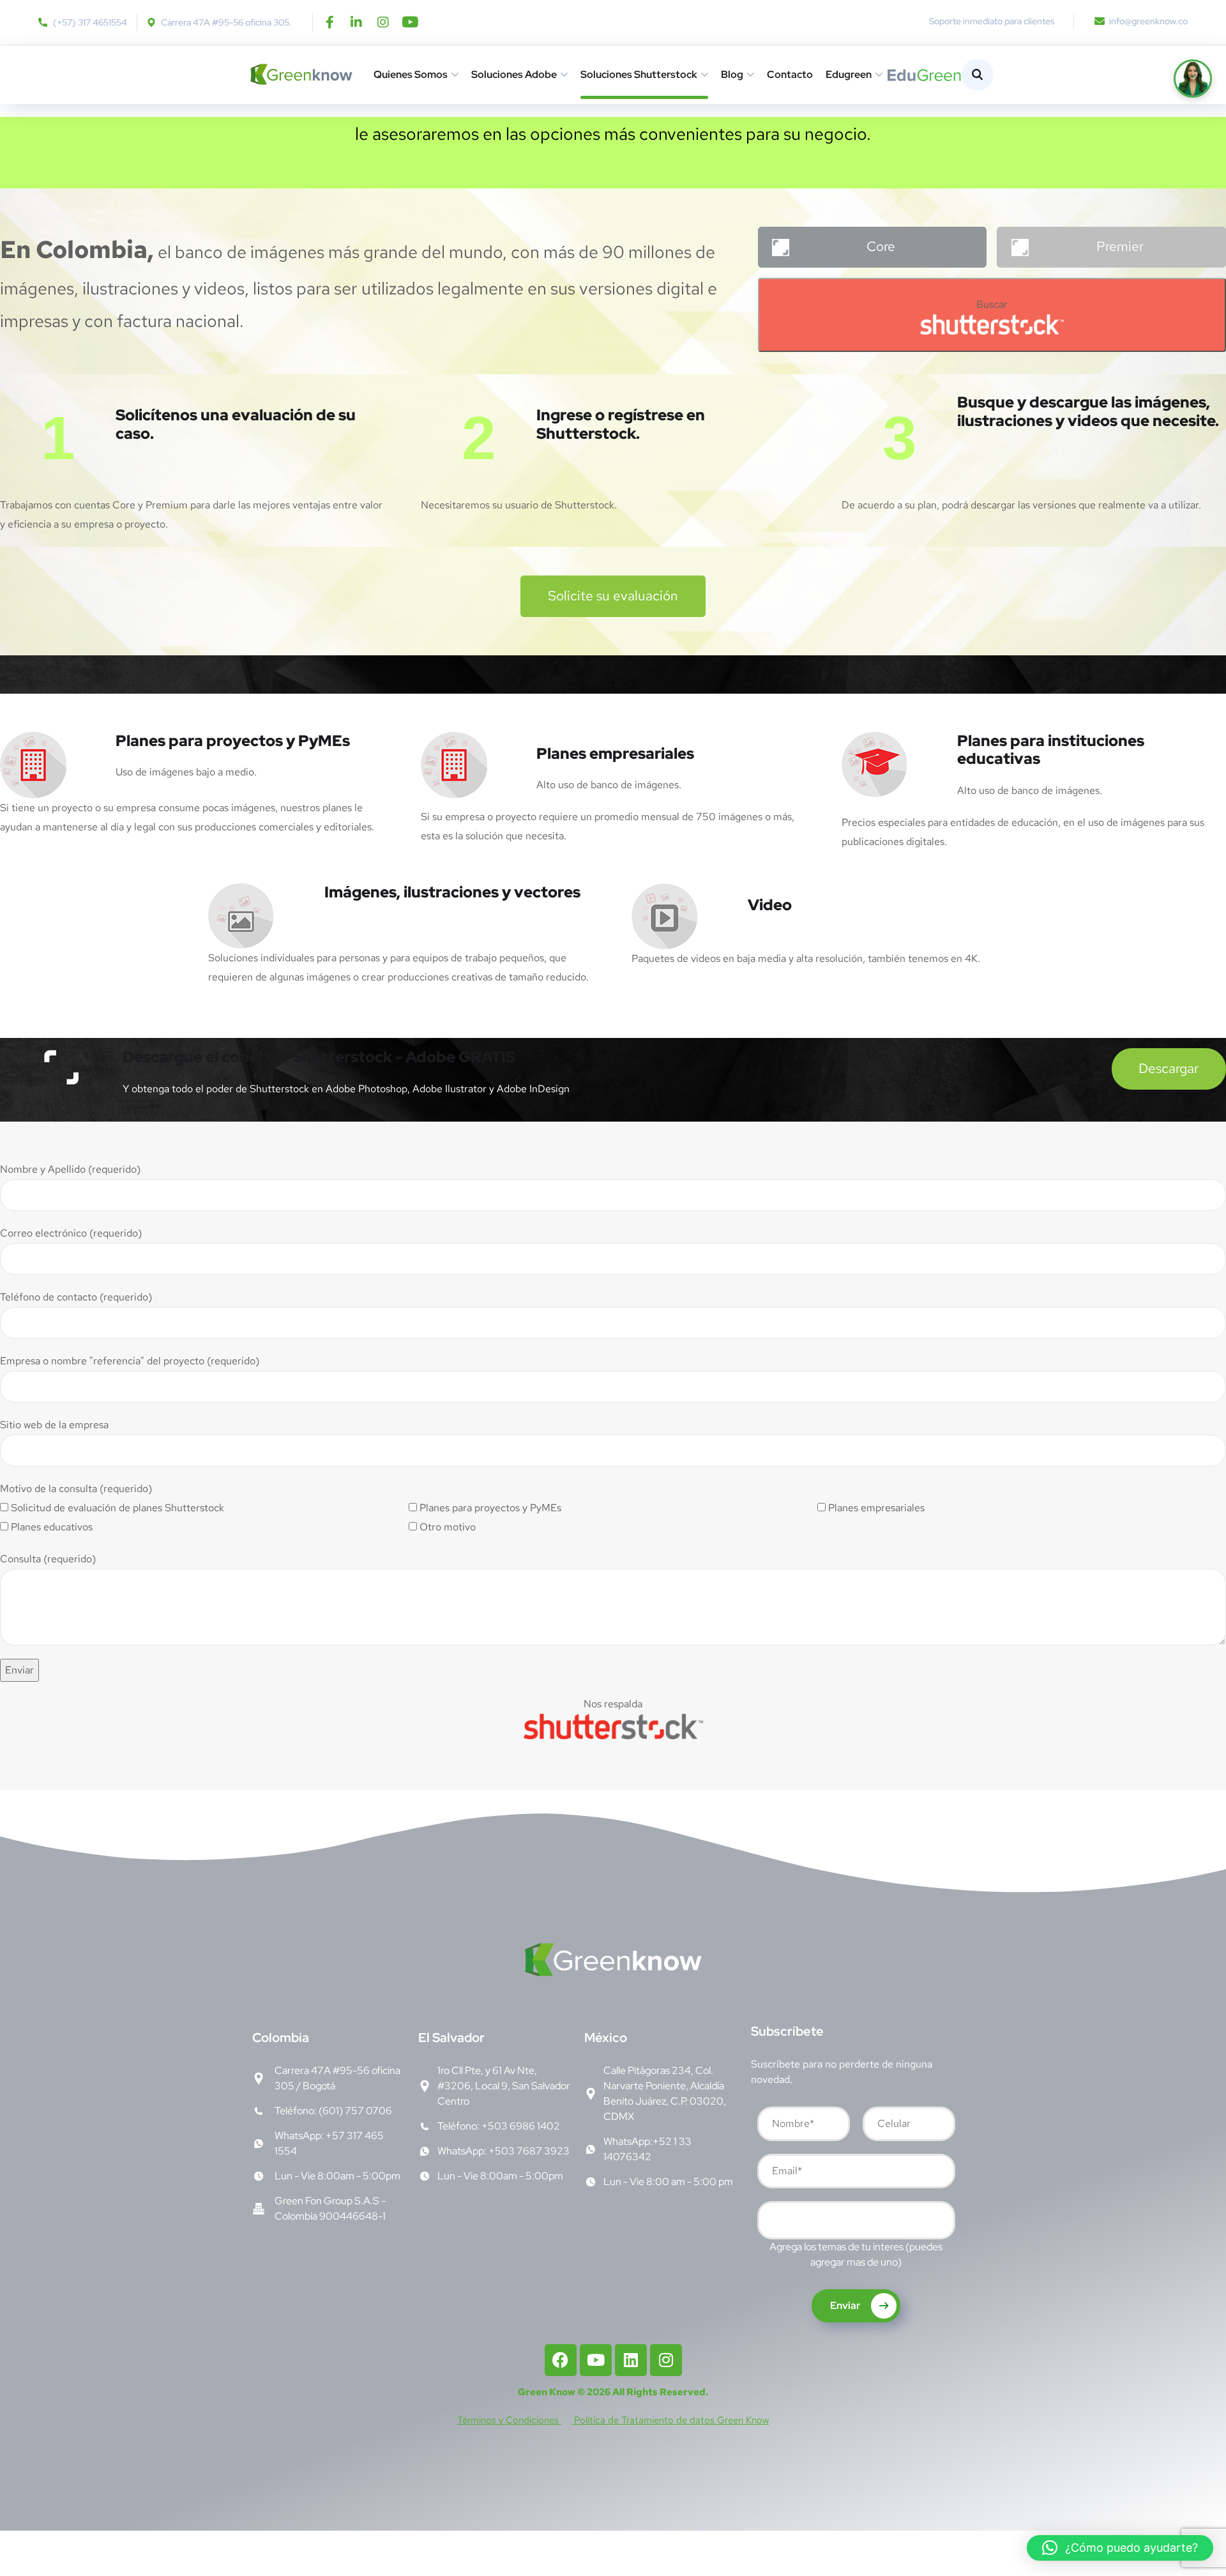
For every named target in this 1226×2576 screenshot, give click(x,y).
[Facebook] (561, 2360)
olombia (281, 2038)
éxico (606, 2038)
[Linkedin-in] (356, 22)
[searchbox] (771, 2222)
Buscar (992, 304)
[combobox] (856, 2220)
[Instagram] (383, 22)
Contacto (790, 74)
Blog (732, 74)
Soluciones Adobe (514, 74)
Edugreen (849, 74)
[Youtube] (410, 22)
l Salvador (451, 2038)
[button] (1120, 2548)
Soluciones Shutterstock (639, 74)
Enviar (846, 2305)
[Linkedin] (631, 2360)
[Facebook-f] (329, 22)
